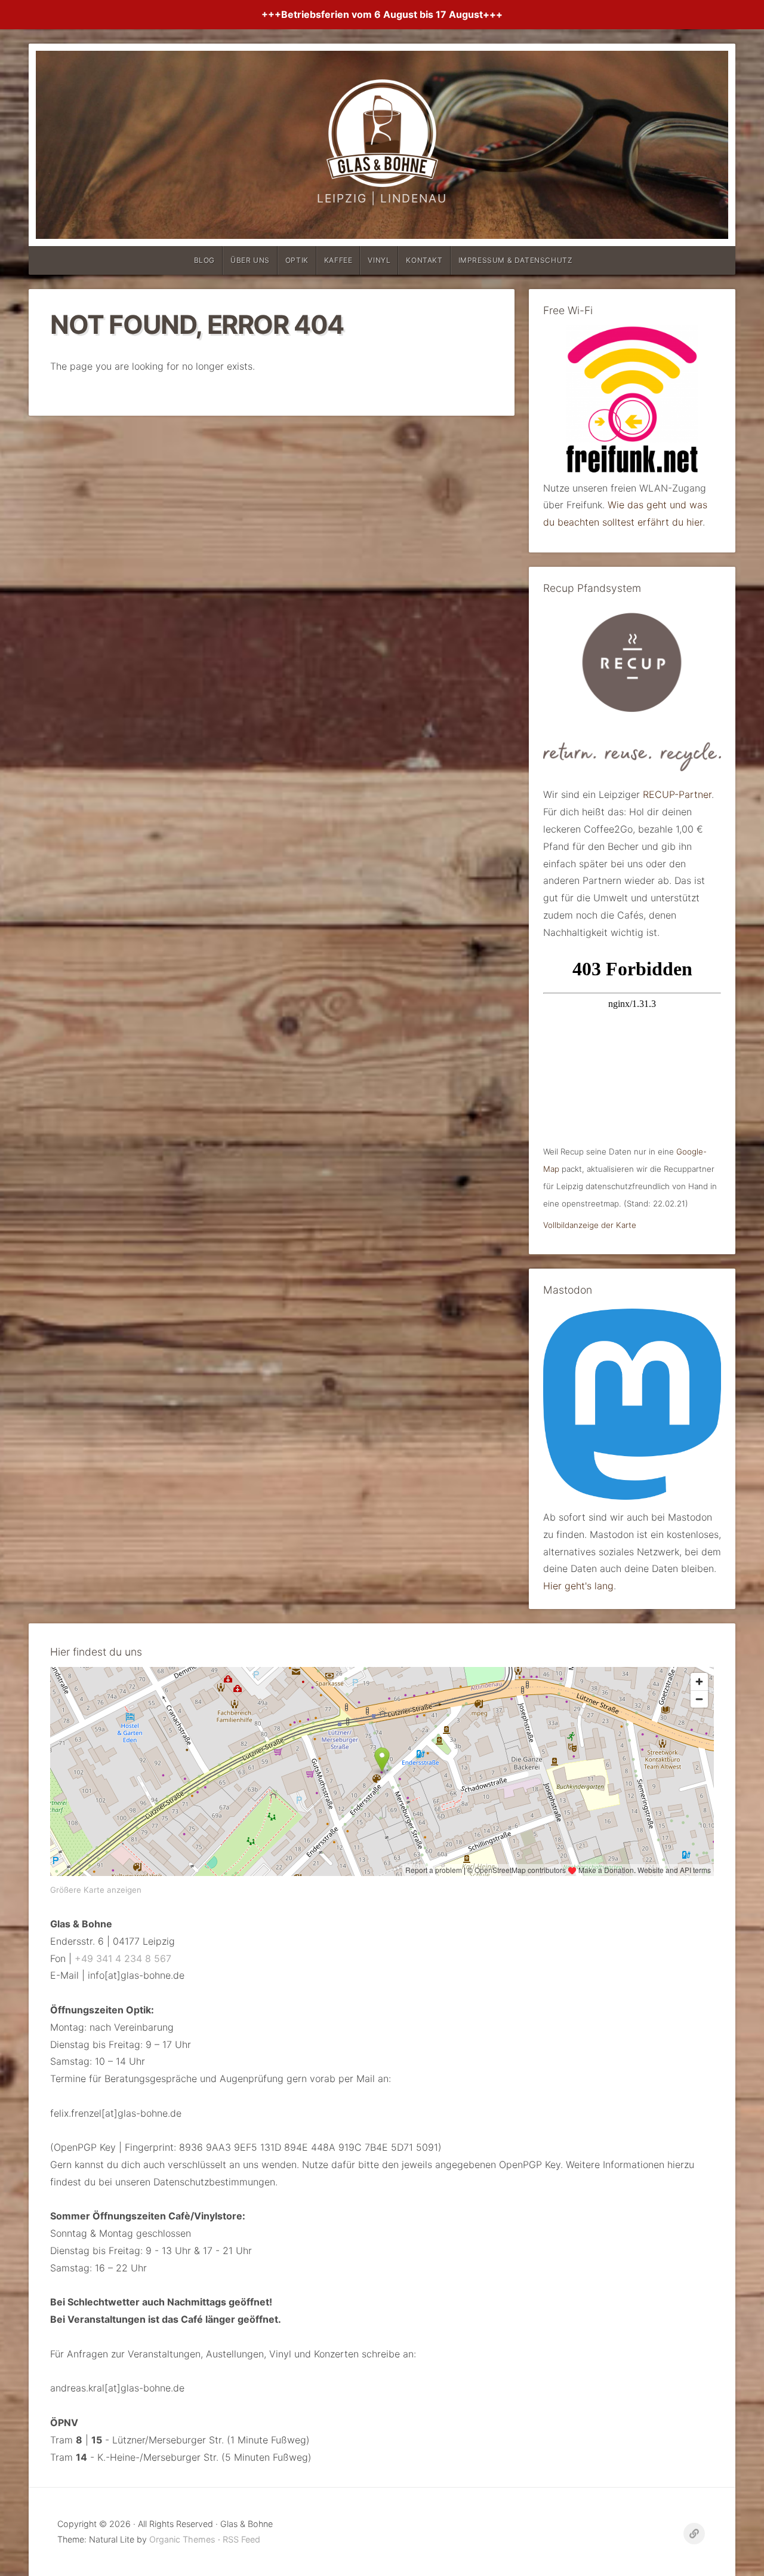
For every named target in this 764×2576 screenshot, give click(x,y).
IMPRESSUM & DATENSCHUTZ (516, 260)
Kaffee (338, 260)
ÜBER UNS (250, 260)
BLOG (204, 260)
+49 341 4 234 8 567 (123, 1958)
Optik (297, 260)
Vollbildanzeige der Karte (590, 1225)
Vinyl (379, 260)
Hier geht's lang (578, 1586)
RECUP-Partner (677, 794)
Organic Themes (182, 2539)
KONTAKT (424, 260)
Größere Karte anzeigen (96, 1890)
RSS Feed (241, 2539)
